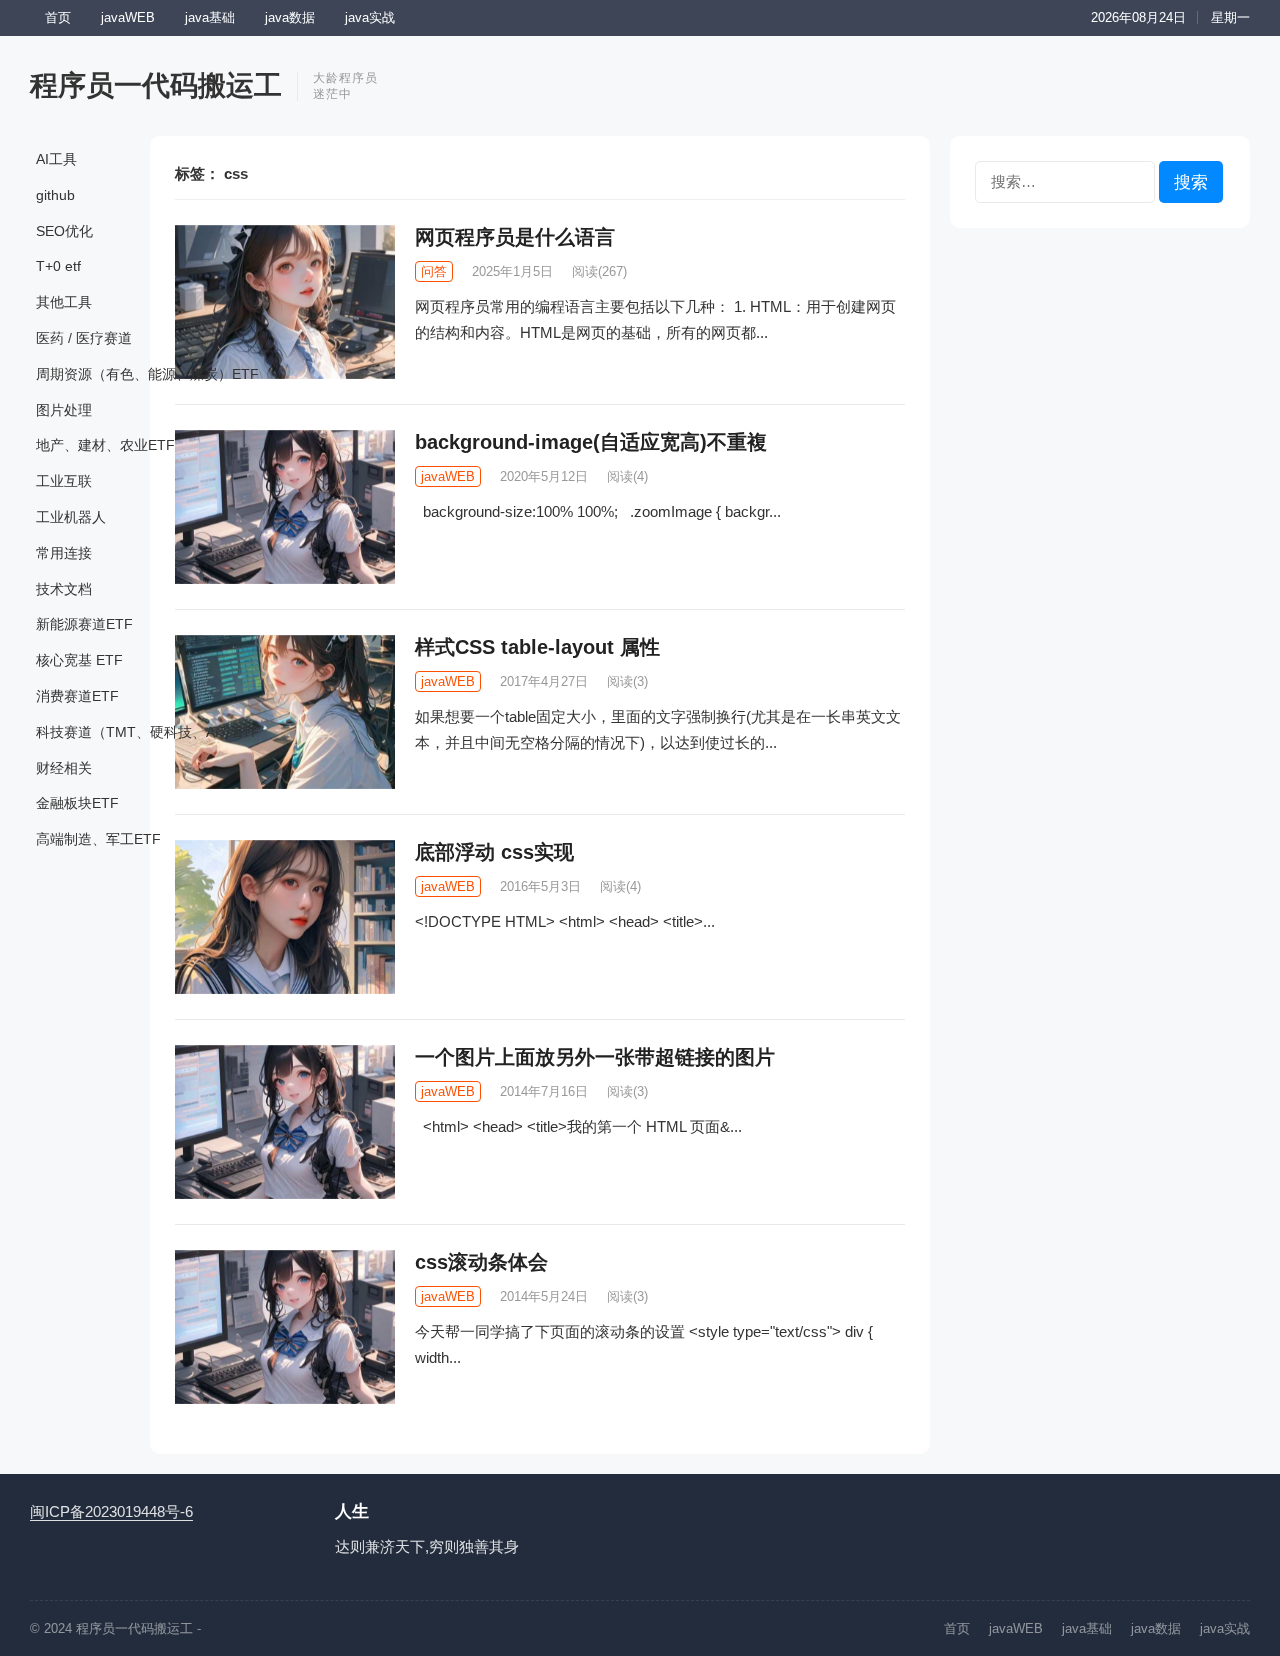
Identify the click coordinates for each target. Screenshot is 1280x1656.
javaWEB (128, 17)
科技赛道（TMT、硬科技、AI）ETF (148, 732)
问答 (434, 271)
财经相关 (64, 768)
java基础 (210, 17)
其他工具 (64, 302)
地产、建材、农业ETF (105, 445)
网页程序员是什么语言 (515, 237)
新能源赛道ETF (84, 624)
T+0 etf (58, 266)
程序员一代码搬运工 (156, 85)
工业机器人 (71, 517)
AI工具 (56, 159)
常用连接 (64, 553)
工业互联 (64, 481)
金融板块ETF (77, 803)
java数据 (290, 17)
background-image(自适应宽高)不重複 (591, 442)
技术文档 (64, 589)
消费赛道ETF (77, 696)
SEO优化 (64, 231)
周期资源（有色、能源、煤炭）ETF (147, 374)
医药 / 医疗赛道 (84, 338)
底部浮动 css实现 (494, 852)
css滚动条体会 (481, 1262)
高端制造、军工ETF (98, 839)
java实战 (370, 17)
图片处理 (64, 410)
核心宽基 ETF (79, 660)
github (55, 195)
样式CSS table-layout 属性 (537, 647)
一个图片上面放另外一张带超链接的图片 (595, 1057)
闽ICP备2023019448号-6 (111, 1511)
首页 (58, 17)
